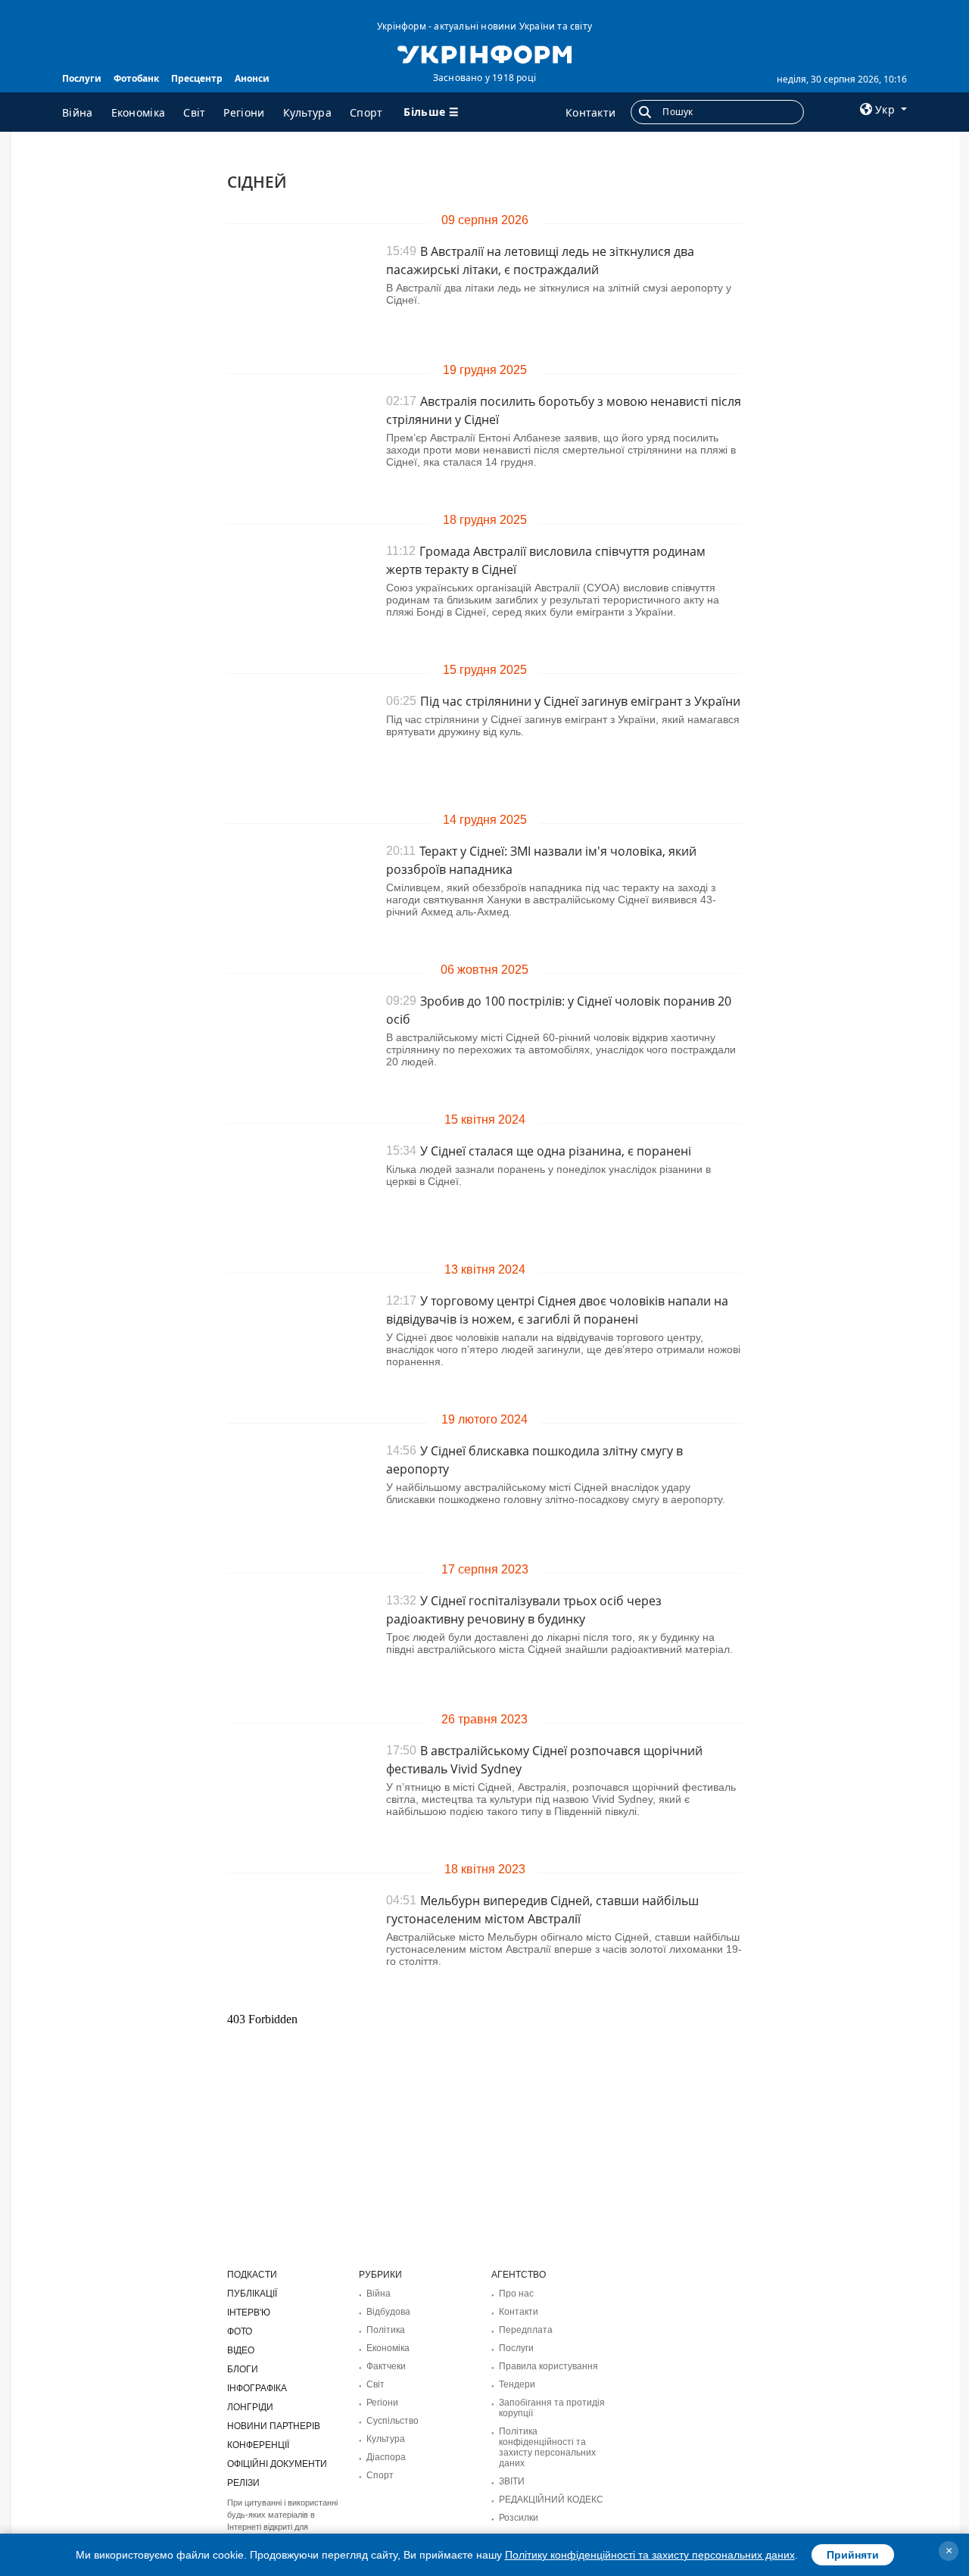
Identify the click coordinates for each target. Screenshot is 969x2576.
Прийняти (853, 2555)
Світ (194, 112)
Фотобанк (136, 78)
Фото (240, 2331)
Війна (78, 112)
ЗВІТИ (512, 2481)
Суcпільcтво (393, 2421)
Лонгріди (250, 2407)
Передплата (526, 2330)
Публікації (252, 2294)
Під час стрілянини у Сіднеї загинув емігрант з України (580, 701)
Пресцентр (197, 78)
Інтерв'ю (249, 2312)
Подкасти (252, 2275)
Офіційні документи (277, 2464)
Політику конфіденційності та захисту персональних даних (650, 2555)
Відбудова (388, 2312)
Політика (386, 2330)
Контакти (590, 112)
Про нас (516, 2294)
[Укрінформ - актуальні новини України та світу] (484, 53)
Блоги (243, 2369)
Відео (241, 2350)
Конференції (258, 2445)
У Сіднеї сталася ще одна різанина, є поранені (556, 1151)
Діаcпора (386, 2457)
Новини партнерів (274, 2426)
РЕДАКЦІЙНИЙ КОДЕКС (551, 2500)
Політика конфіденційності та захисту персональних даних (547, 2447)
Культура (307, 112)
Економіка (139, 112)
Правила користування (548, 2366)
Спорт (366, 112)
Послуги (82, 78)
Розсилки (519, 2518)
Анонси (252, 78)
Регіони (244, 112)
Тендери (517, 2384)
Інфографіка (257, 2388)
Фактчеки (386, 2366)
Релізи (243, 2483)
